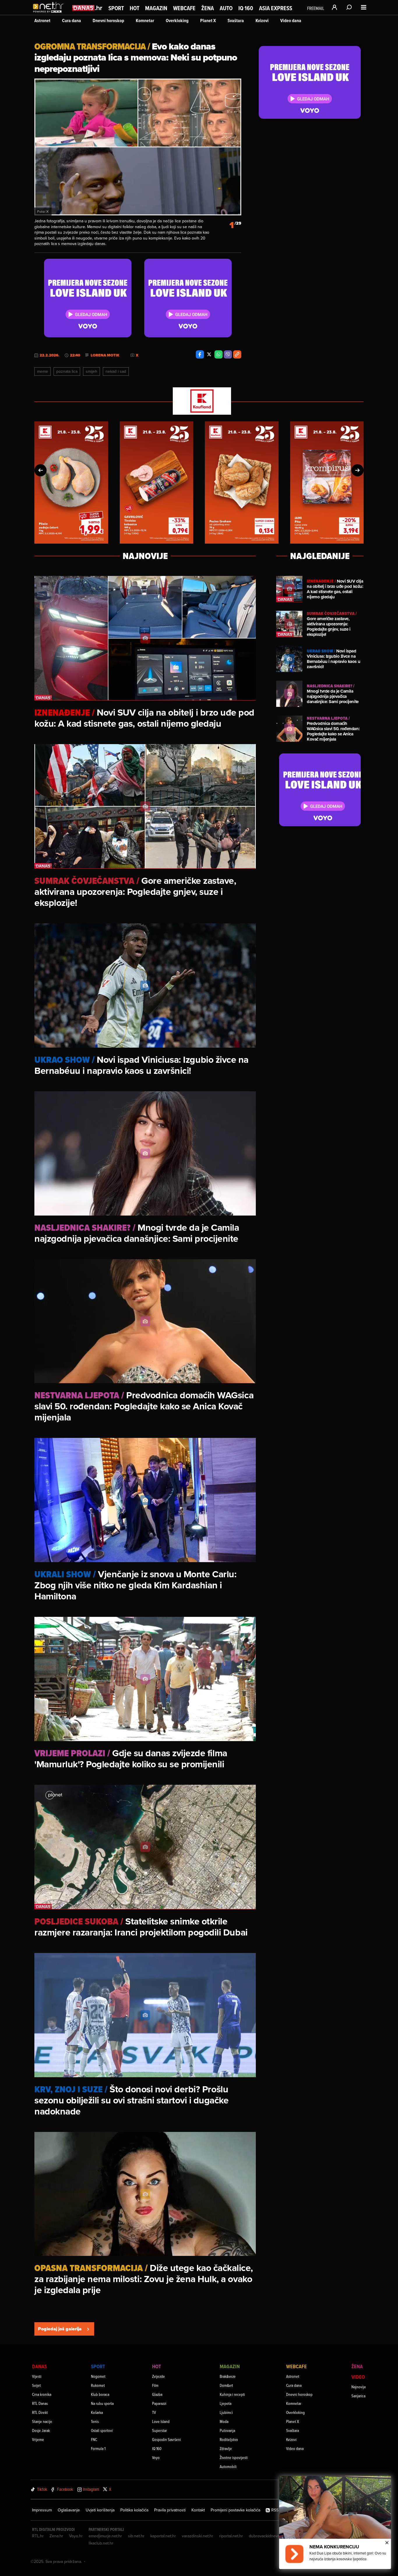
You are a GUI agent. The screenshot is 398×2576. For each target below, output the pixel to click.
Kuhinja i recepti (232, 2394)
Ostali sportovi (102, 2430)
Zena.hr (56, 2536)
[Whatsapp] (219, 354)
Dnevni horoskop (108, 21)
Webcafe (184, 8)
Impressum (42, 2510)
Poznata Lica (67, 371)
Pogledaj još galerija (60, 2329)
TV (154, 2412)
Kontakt (198, 2510)
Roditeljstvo (229, 2439)
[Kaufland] (199, 401)
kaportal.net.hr (163, 2536)
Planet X (208, 21)
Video (358, 2377)
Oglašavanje (69, 2510)
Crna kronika (42, 2394)
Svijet (36, 2385)
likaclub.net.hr (101, 2543)
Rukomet (98, 2385)
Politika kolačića (134, 2510)
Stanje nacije (42, 2421)
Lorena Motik (105, 355)
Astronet (42, 21)
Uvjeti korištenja (100, 2510)
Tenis (95, 2421)
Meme (43, 371)
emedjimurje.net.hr (105, 2536)
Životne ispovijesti (234, 2457)
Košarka (97, 2412)
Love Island (161, 2421)
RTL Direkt (40, 2412)
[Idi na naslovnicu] (50, 13)
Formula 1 (98, 2448)
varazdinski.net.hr (198, 2536)
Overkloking (177, 21)
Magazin (156, 8)
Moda (224, 2421)
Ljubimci (226, 2412)
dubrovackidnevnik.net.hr (272, 2536)
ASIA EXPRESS (276, 8)
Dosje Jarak (41, 2430)
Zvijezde (159, 2376)
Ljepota (226, 2403)
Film (155, 2385)
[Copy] (237, 354)
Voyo (156, 2457)
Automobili (228, 2466)
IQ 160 (246, 8)
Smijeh (91, 371)
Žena (208, 8)
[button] (40, 470)
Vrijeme (38, 2439)
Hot (134, 8)
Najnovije (359, 2387)
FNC (94, 2439)
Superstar (160, 2430)
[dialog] (335, 2522)
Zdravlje (226, 2448)
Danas (39, 2366)
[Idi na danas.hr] (87, 8)
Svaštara (236, 21)
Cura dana (72, 21)
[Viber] (228, 354)
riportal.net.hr (231, 2536)
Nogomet (98, 2376)
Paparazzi (159, 2403)
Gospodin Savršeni (167, 2439)
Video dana (291, 21)
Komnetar (145, 21)
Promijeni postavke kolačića (235, 2510)
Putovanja (227, 2430)
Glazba (157, 2394)
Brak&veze (228, 2376)
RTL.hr (38, 2536)
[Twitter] (209, 354)
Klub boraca (100, 2394)
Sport (116, 8)
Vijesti (37, 2376)
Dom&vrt (226, 2385)
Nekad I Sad (116, 371)
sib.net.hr (136, 2536)
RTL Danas (40, 2403)
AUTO (226, 8)
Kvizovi (262, 21)
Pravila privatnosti (170, 2510)
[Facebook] (200, 354)
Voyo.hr (76, 2536)
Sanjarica (358, 2396)
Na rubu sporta (102, 2403)
